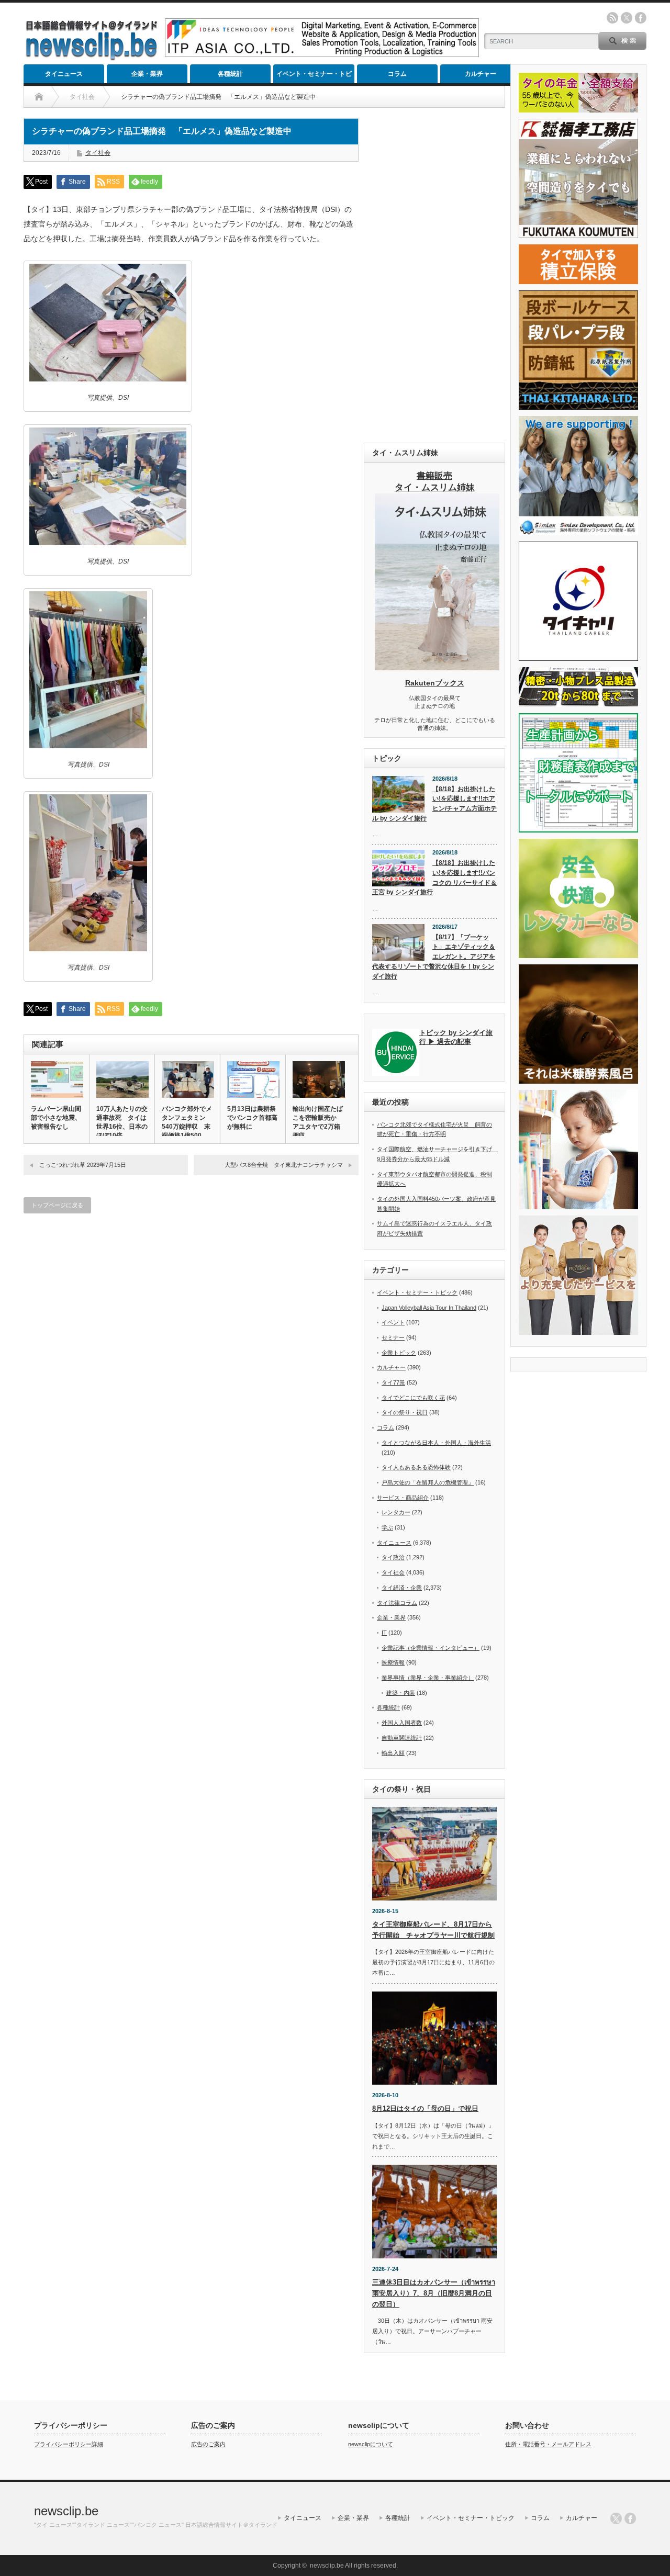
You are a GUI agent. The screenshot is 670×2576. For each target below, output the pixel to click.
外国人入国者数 (402, 1723)
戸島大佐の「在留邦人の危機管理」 (428, 1482)
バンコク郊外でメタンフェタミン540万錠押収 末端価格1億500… (187, 1122)
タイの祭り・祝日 (405, 1412)
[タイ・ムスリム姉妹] (437, 667)
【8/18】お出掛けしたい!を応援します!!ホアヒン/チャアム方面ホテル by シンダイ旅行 (434, 804)
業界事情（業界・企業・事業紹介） (428, 1678)
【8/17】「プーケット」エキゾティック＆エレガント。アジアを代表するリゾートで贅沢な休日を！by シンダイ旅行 (434, 957)
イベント (393, 1322)
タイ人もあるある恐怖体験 (416, 1467)
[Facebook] (630, 2518)
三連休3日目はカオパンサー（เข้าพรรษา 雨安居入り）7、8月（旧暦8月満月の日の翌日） (434, 2293)
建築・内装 (401, 1693)
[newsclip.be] (92, 58)
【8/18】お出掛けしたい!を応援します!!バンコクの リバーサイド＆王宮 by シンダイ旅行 (434, 878)
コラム (397, 74)
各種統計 (230, 74)
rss (612, 18)
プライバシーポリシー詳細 (69, 2444)
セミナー (393, 1337)
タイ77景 (393, 1382)
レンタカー (396, 1512)
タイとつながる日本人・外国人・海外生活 (436, 1443)
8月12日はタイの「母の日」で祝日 (425, 2108)
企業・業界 (147, 74)
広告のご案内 (208, 2444)
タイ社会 (98, 153)
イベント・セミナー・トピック (314, 77)
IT (384, 1633)
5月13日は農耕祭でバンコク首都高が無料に (252, 1118)
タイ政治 (393, 1557)
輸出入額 (393, 1753)
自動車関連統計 (402, 1738)
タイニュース (64, 74)
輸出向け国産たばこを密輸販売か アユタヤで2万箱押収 (318, 1122)
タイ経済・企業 (402, 1588)
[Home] (39, 97)
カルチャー (481, 74)
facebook (641, 18)
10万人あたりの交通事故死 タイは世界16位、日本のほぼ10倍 (122, 1122)
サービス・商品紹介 (403, 1498)
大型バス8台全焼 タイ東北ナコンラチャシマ (284, 1165)
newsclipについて (371, 2444)
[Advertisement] (434, 275)
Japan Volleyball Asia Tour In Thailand (429, 1308)
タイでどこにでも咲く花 (413, 1398)
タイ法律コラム (397, 1603)
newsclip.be (66, 2511)
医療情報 (393, 1662)
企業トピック (399, 1353)
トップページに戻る (57, 1205)
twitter (627, 18)
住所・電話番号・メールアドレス (548, 2444)
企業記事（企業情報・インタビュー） (431, 1648)
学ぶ (387, 1527)
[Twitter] (616, 2518)
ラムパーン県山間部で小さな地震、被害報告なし (56, 1118)
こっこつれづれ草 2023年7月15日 (83, 1165)
